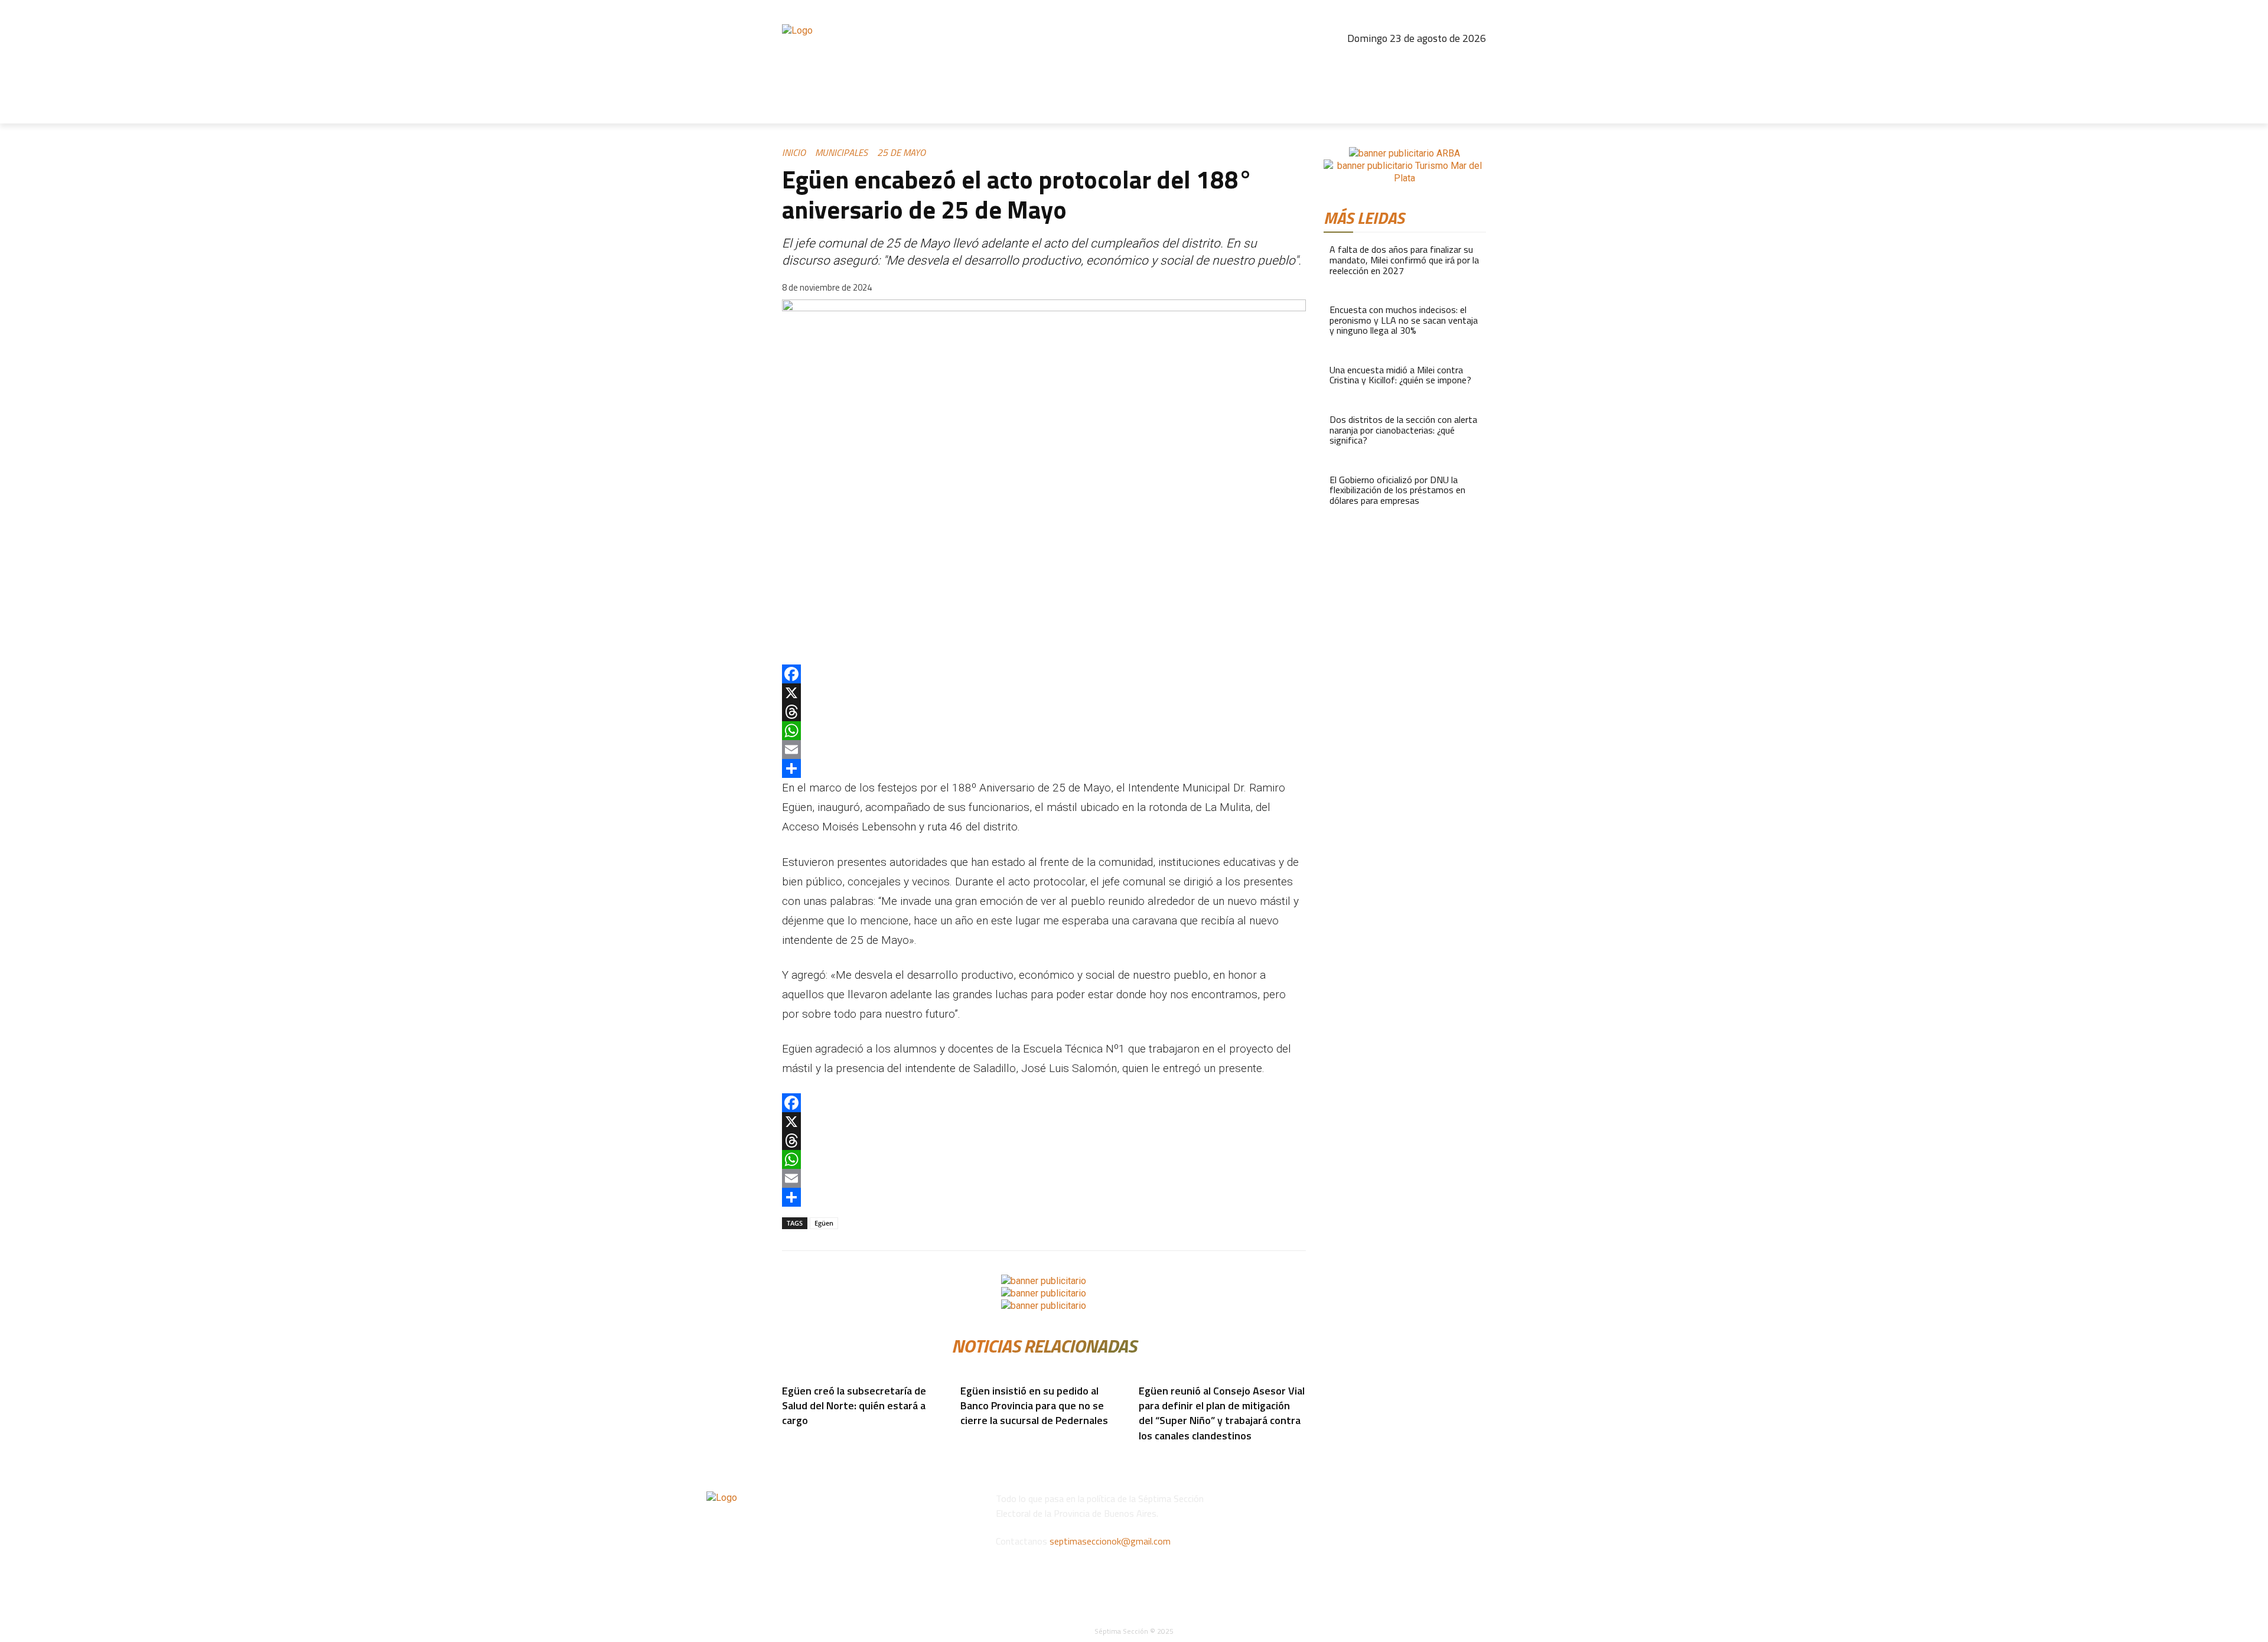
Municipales (841, 152)
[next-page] (793, 1453)
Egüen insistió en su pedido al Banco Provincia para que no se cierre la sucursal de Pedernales (1034, 1405)
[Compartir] (1044, 768)
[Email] (1044, 750)
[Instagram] (1399, 62)
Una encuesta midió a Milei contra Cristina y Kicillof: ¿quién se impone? (1400, 375)
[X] (1044, 693)
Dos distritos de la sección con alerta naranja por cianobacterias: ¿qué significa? (1403, 430)
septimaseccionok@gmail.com (1110, 1541)
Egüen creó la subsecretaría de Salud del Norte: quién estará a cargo (854, 1405)
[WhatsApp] (1044, 731)
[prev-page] (786, 1453)
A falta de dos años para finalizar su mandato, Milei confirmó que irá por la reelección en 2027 (1404, 260)
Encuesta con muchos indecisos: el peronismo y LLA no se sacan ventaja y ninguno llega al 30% (1404, 320)
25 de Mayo (901, 152)
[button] (1472, 109)
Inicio (794, 152)
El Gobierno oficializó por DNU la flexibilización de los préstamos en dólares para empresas (1397, 490)
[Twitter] (1449, 62)
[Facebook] (1373, 62)
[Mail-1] (1475, 62)
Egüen (824, 1223)
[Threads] (1424, 62)
